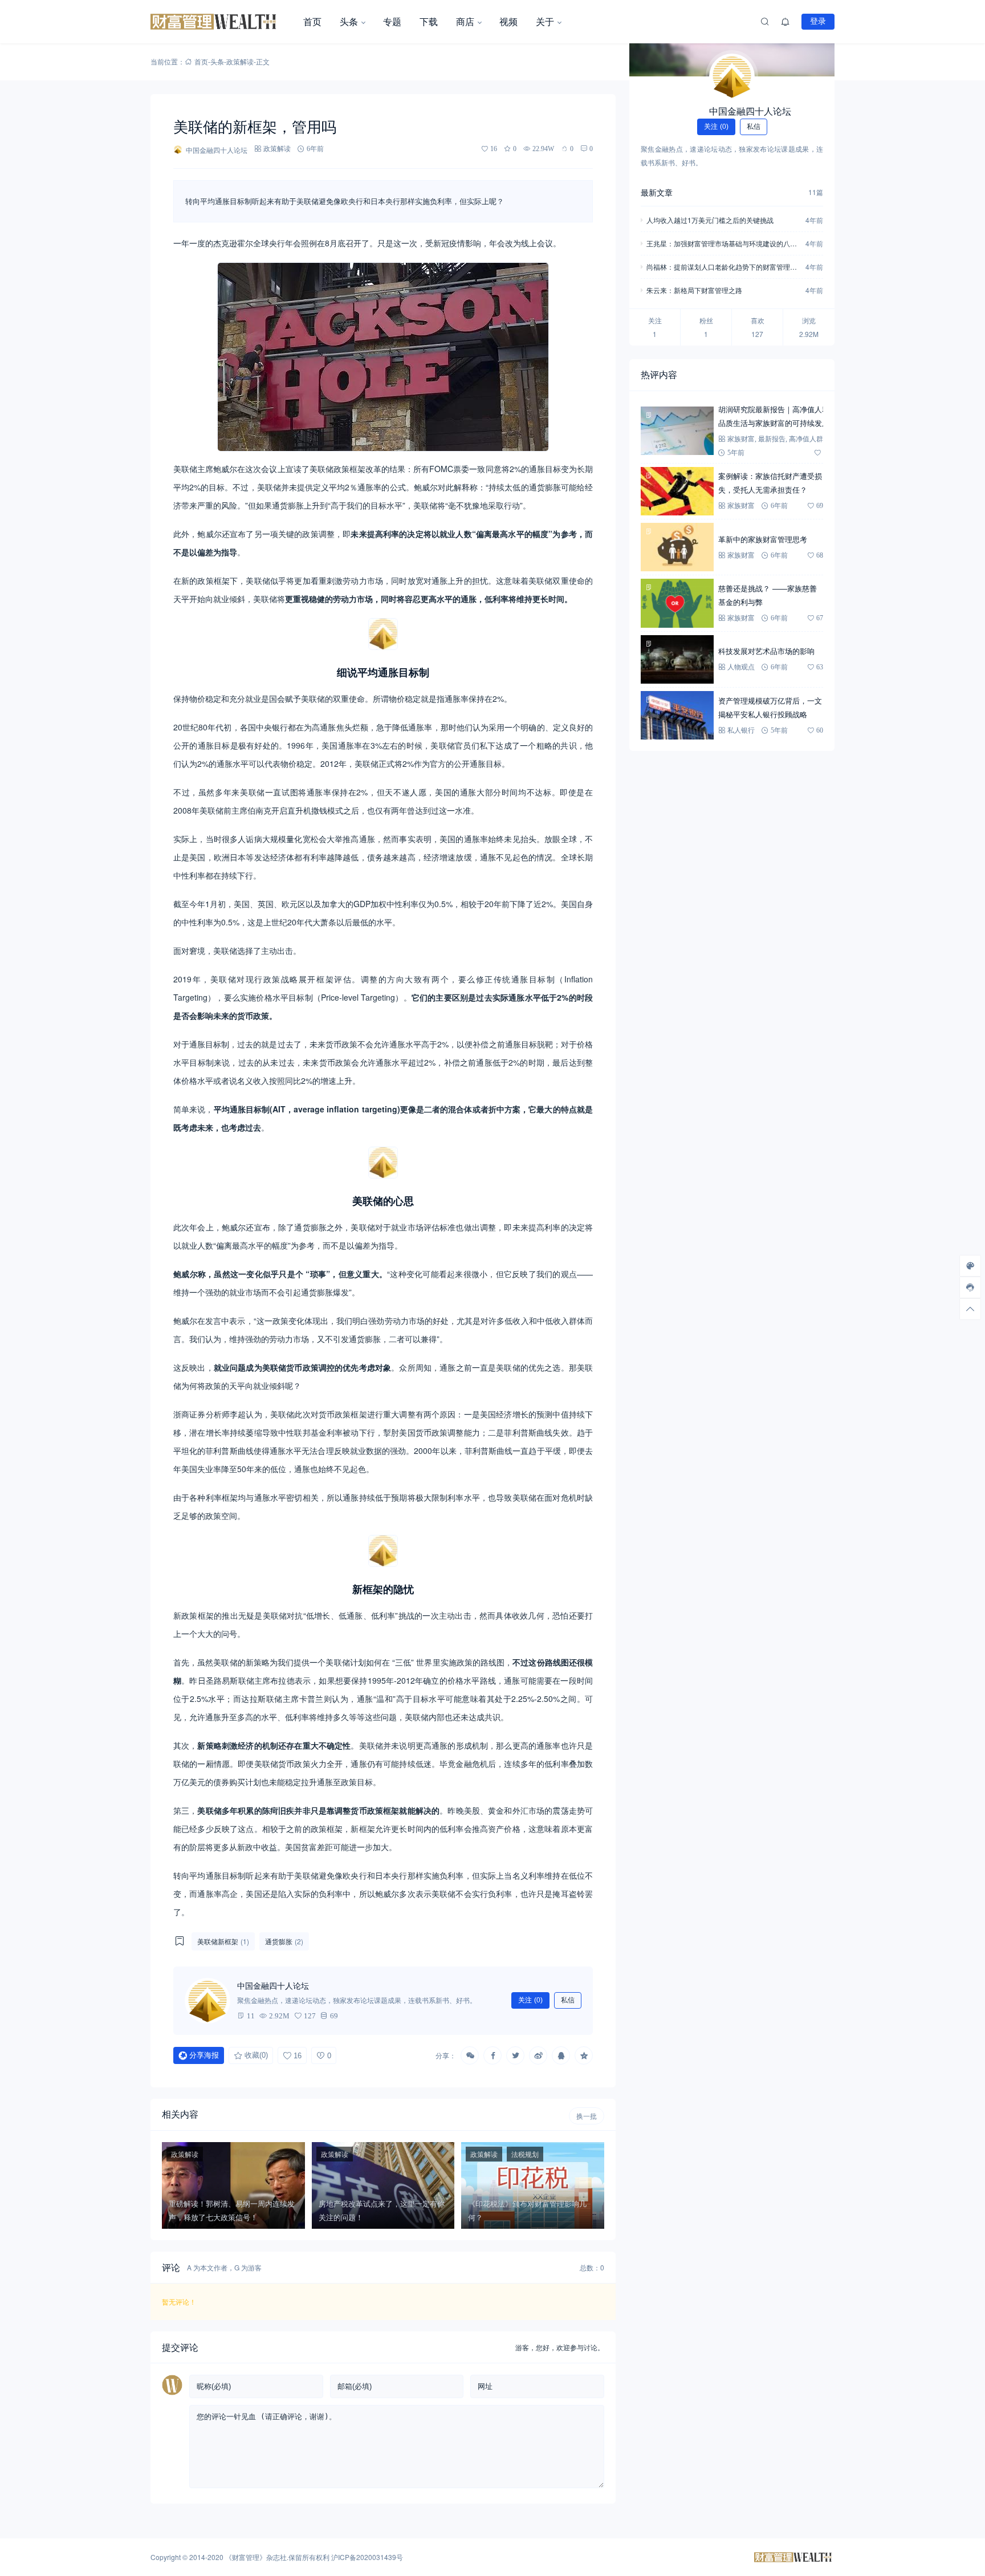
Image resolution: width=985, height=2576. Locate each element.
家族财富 (741, 439)
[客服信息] (970, 1287)
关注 (530, 2000)
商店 (465, 21)
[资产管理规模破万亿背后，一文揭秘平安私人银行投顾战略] (677, 715)
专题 (392, 21)
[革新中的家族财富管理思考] (677, 547)
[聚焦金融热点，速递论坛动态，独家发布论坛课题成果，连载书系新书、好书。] (207, 2001)
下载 (429, 21)
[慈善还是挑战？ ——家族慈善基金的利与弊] (677, 603)
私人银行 (741, 730)
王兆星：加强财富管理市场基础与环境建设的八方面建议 (722, 244)
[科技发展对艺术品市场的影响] (677, 659)
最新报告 (772, 439)
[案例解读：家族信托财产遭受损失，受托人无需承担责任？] (677, 491)
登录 (818, 21)
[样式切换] (970, 1266)
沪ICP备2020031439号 (367, 2557)
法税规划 (525, 2154)
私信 (568, 2000)
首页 (312, 21)
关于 (545, 21)
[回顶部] (970, 1309)
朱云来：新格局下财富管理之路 (694, 290)
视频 (508, 21)
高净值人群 (806, 439)
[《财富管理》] (222, 22)
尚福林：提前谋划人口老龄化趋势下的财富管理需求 (722, 268)
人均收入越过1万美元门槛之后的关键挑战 (710, 220)
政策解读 (240, 61)
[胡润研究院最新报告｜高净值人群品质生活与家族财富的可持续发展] (677, 431)
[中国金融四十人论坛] (732, 76)
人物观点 (741, 667)
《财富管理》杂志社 (256, 2557)
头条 (349, 21)
